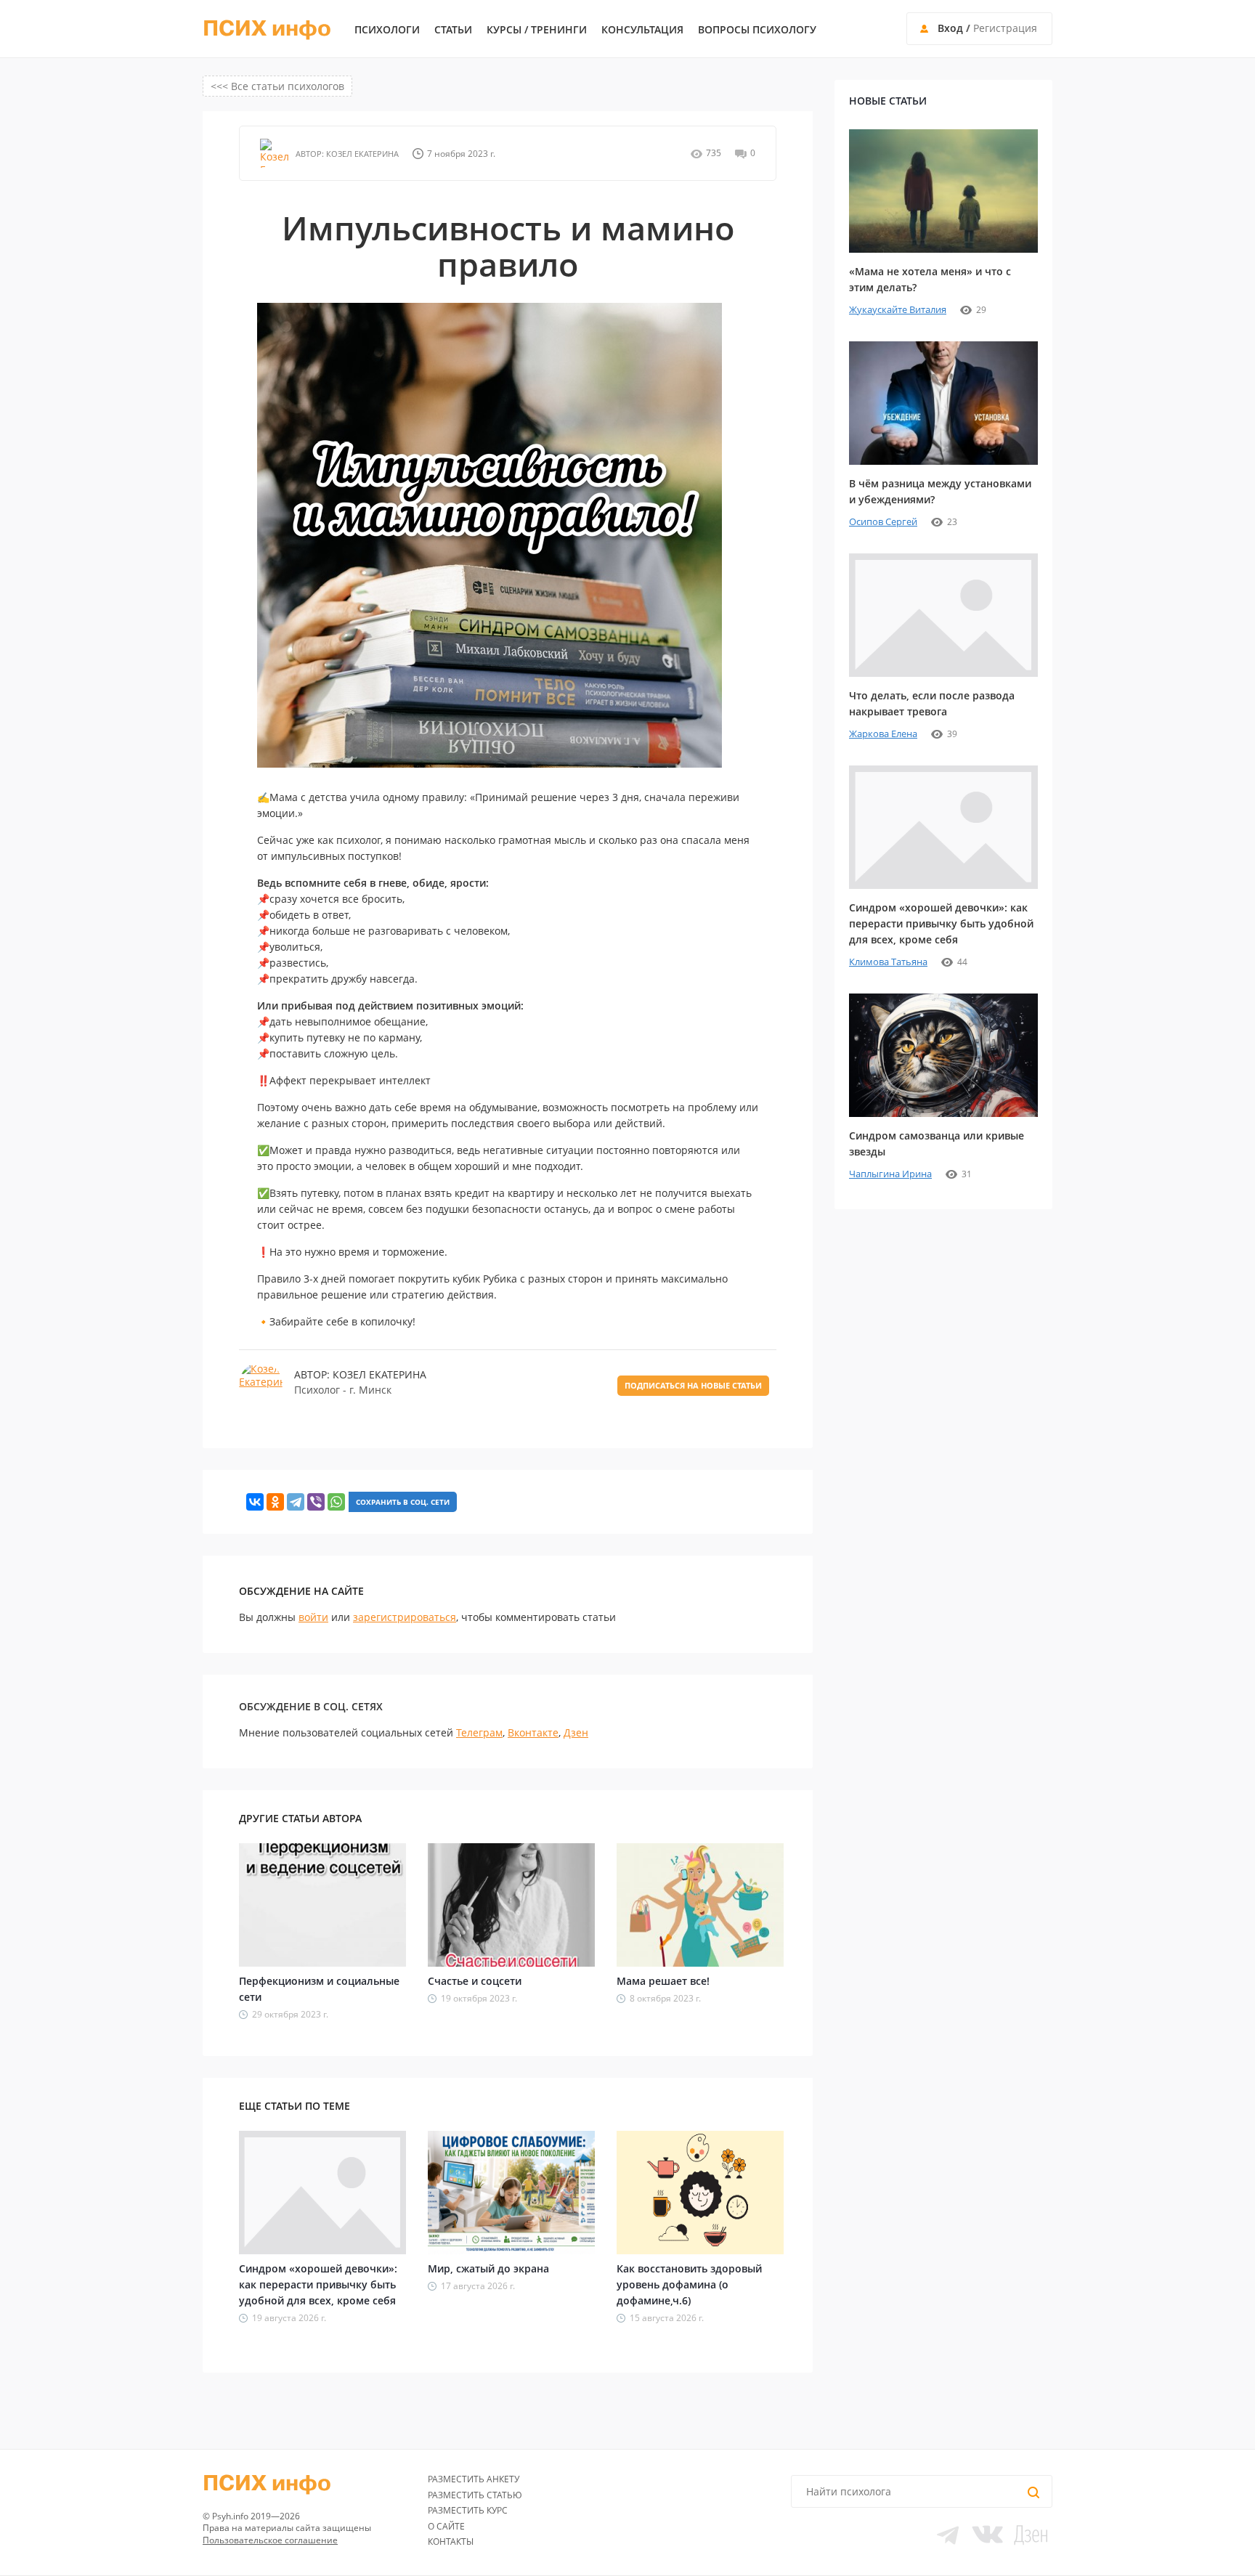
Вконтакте (533, 1732)
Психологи (387, 30)
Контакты (451, 2542)
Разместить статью (475, 2495)
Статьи (453, 30)
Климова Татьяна (888, 962)
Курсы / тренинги (537, 30)
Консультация (642, 30)
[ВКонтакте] (255, 1502)
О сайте (446, 2526)
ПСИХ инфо (267, 29)
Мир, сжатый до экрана (488, 2268)
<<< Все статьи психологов (277, 86)
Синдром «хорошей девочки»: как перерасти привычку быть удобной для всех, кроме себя (318, 2284)
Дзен (576, 1732)
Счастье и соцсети (475, 1981)
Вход (950, 28)
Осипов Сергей (883, 521)
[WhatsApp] (336, 1502)
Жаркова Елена (883, 734)
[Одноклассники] (275, 1502)
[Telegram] (296, 1502)
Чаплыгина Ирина (890, 1174)
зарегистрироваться (405, 1617)
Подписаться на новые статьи (693, 1385)
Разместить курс (468, 2510)
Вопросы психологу (757, 30)
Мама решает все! (663, 1981)
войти (313, 1617)
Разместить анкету (474, 2479)
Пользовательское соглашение (270, 2540)
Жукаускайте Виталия (898, 309)
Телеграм (479, 1732)
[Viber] (316, 1502)
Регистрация (1005, 28)
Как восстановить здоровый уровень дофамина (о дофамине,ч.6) (689, 2284)
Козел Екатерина (361, 154)
